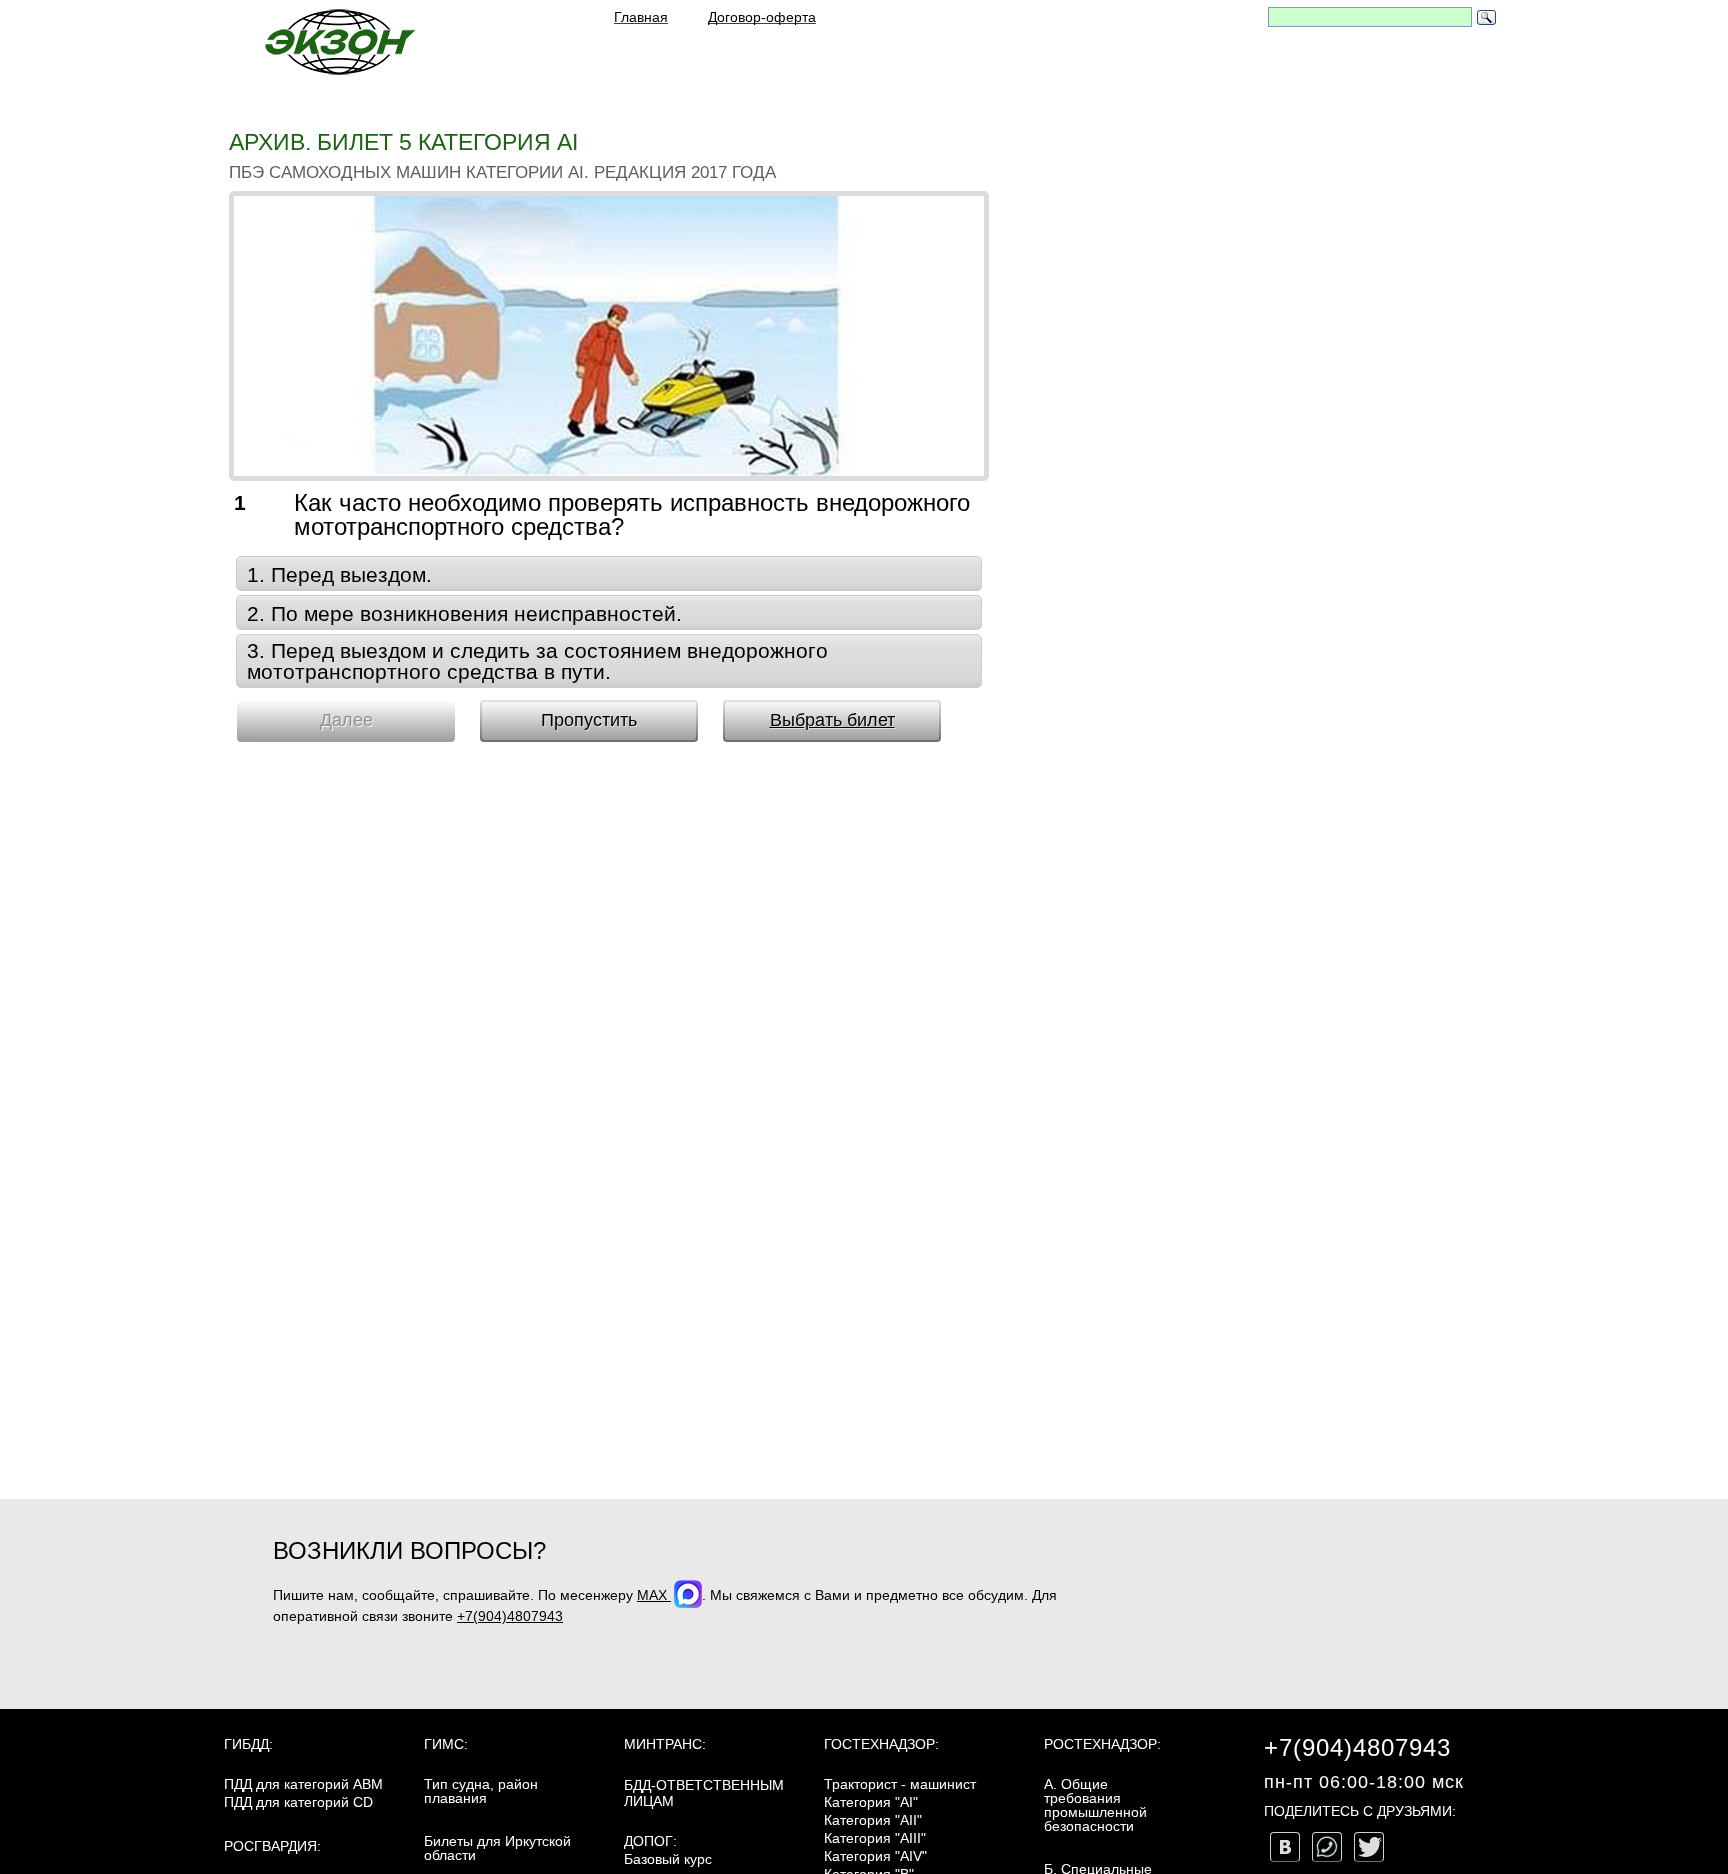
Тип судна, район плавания (481, 1791)
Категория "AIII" (875, 1838)
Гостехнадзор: (881, 1744)
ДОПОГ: (650, 1841)
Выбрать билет (832, 720)
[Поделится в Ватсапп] (1327, 1847)
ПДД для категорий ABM (303, 1784)
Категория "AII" (873, 1820)
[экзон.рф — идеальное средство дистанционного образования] (339, 41)
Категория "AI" (871, 1802)
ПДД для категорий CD (298, 1802)
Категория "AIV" (875, 1856)
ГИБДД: (248, 1744)
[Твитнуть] (1369, 1847)
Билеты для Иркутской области (497, 1848)
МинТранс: (665, 1744)
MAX (654, 1595)
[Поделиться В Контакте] (1285, 1847)
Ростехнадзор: (1102, 1744)
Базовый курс (668, 1859)
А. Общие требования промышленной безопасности (1095, 1805)
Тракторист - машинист (900, 1784)
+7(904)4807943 (510, 1616)
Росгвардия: (272, 1846)
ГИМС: (446, 1744)
